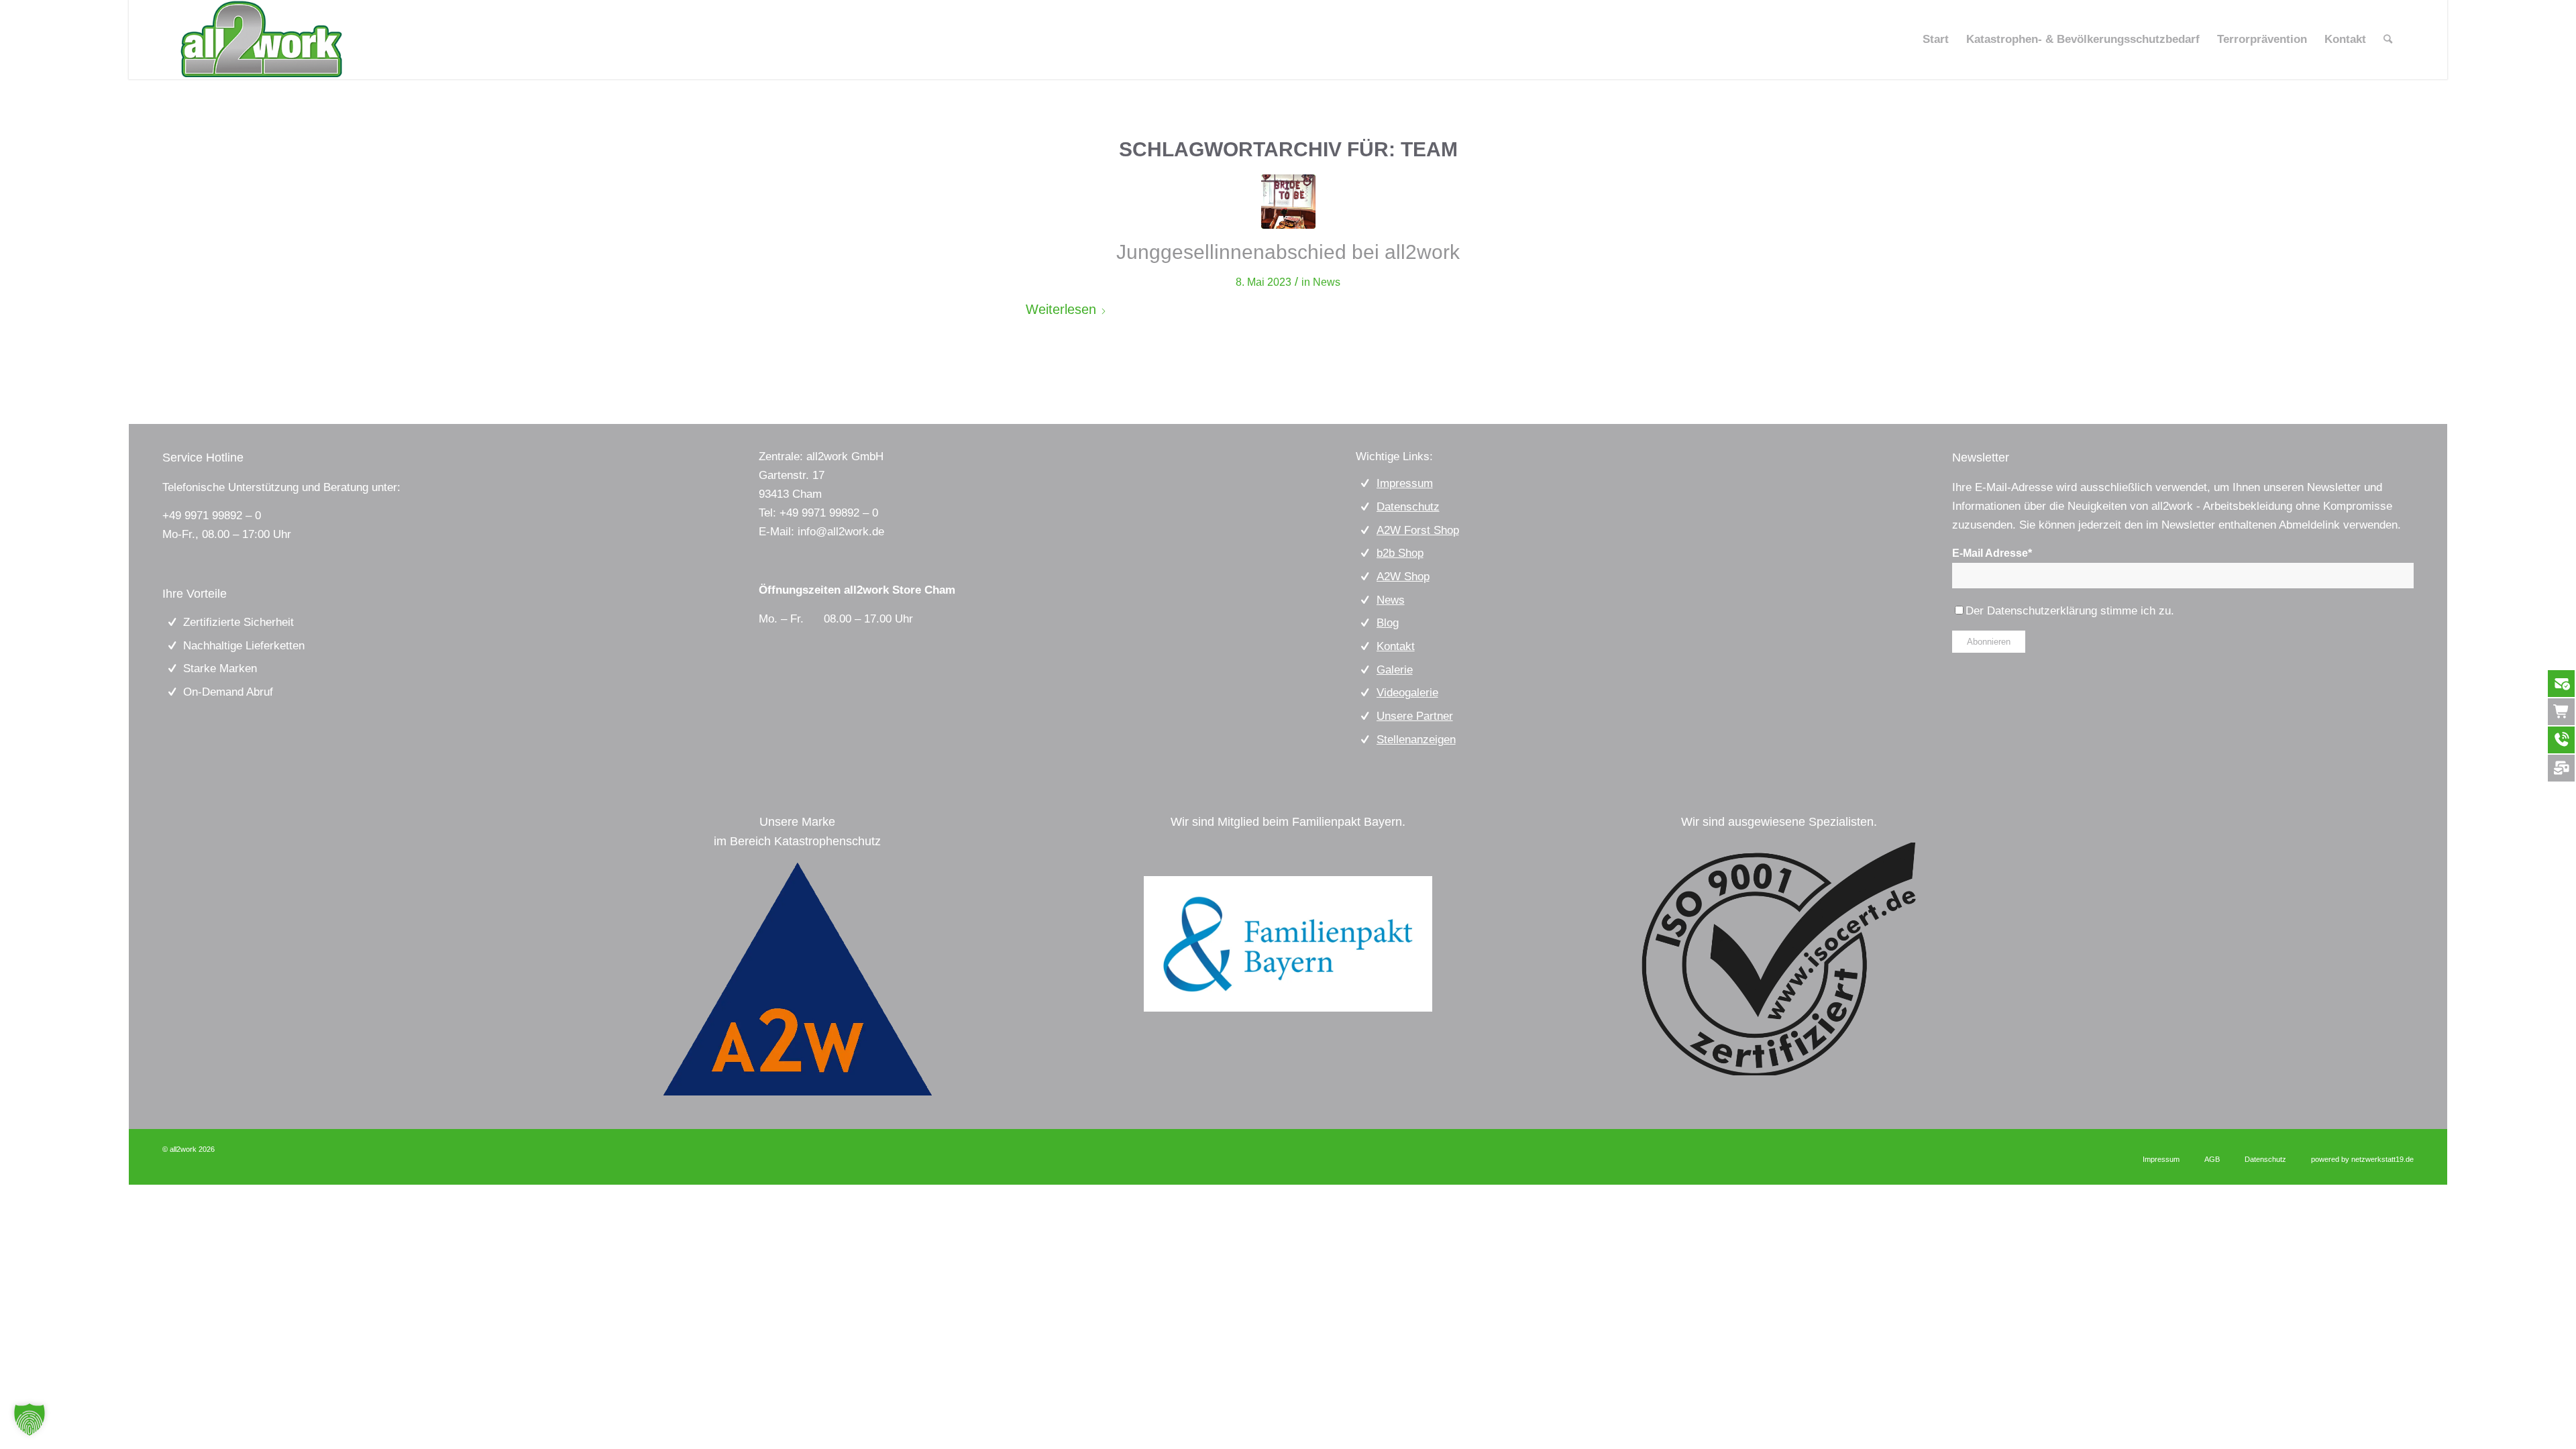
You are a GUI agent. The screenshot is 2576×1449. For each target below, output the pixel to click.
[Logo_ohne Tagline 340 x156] (261, 40)
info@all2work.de (841, 532)
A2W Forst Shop (1418, 530)
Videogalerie (1407, 693)
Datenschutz (1408, 507)
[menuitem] (1936, 40)
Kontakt (1396, 646)
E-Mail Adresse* (1992, 553)
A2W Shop (1403, 577)
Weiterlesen (1061, 309)
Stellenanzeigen (1416, 740)
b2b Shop (1400, 553)
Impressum (1405, 483)
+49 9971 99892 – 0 (212, 516)
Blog (1388, 623)
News (1327, 282)
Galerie (1395, 670)
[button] (30, 1419)
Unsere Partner (1415, 716)
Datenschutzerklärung (2042, 611)
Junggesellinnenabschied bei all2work (1288, 252)
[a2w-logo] (798, 979)
